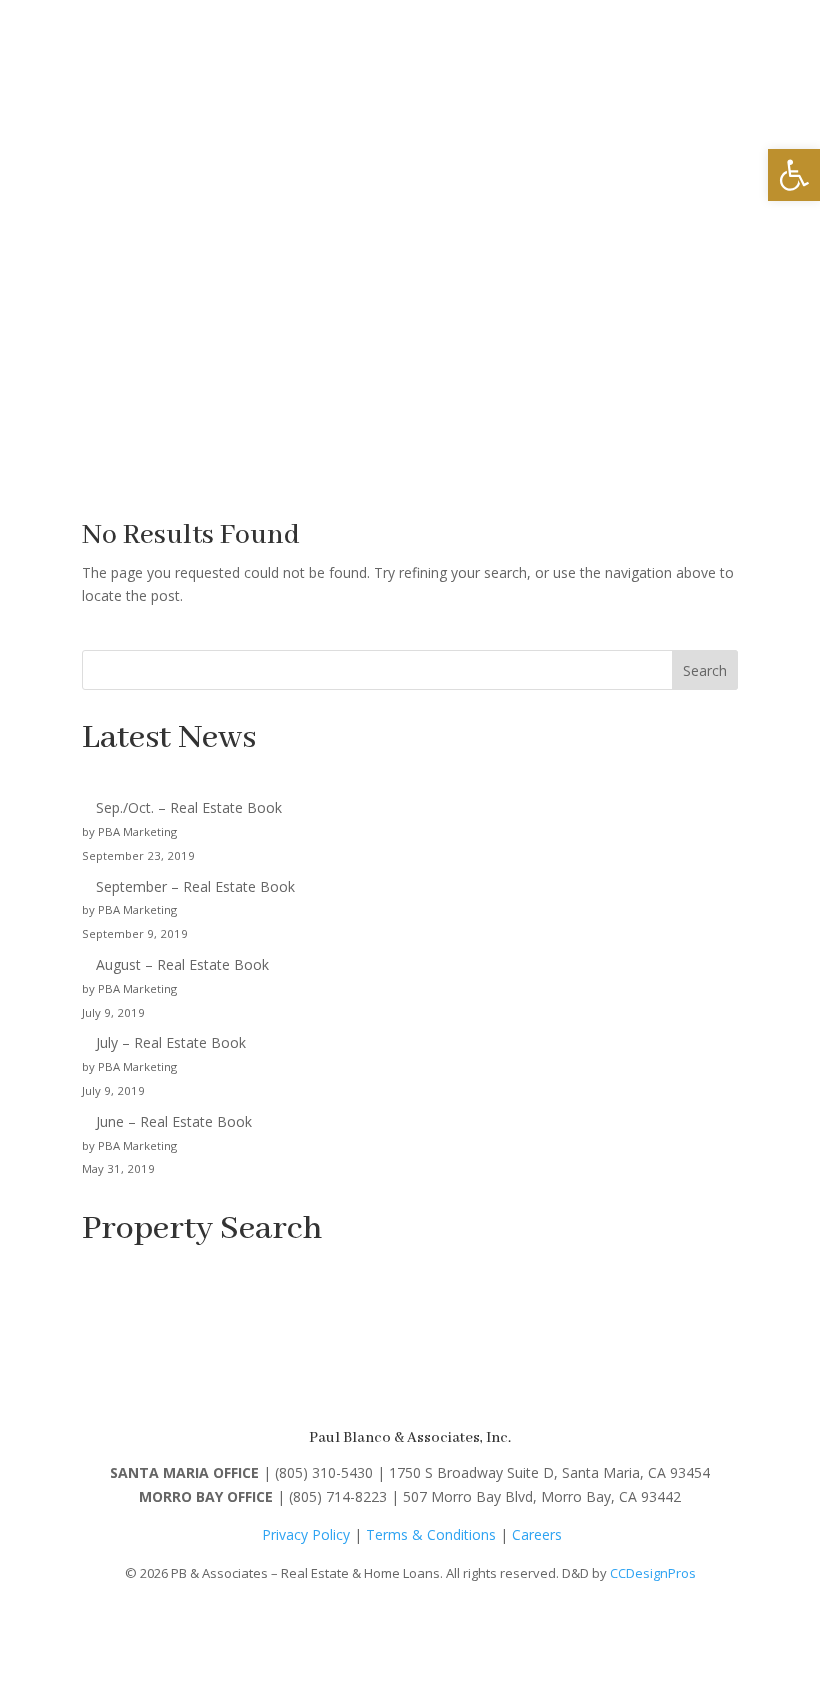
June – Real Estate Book (174, 1121)
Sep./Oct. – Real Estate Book (189, 807)
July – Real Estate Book (171, 1042)
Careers (537, 1534)
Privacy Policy (306, 1534)
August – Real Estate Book (182, 964)
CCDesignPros (653, 1573)
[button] (794, 175)
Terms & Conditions (431, 1534)
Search (705, 670)
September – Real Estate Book (195, 886)
